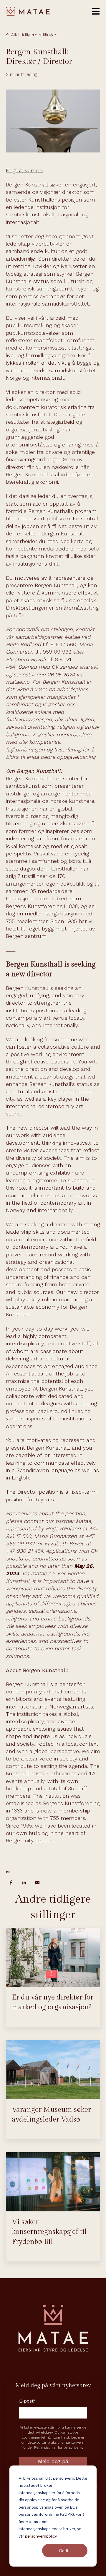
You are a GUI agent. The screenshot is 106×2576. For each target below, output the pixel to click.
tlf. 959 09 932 (53, 652)
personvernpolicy (41, 2536)
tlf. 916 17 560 (59, 644)
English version (24, 170)
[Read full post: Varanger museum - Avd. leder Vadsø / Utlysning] (53, 2070)
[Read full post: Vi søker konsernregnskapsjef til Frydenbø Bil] (53, 2182)
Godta (65, 2550)
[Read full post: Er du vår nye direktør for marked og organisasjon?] (53, 1957)
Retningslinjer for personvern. (59, 2447)
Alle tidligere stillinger (34, 35)
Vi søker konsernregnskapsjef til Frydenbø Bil (49, 2232)
